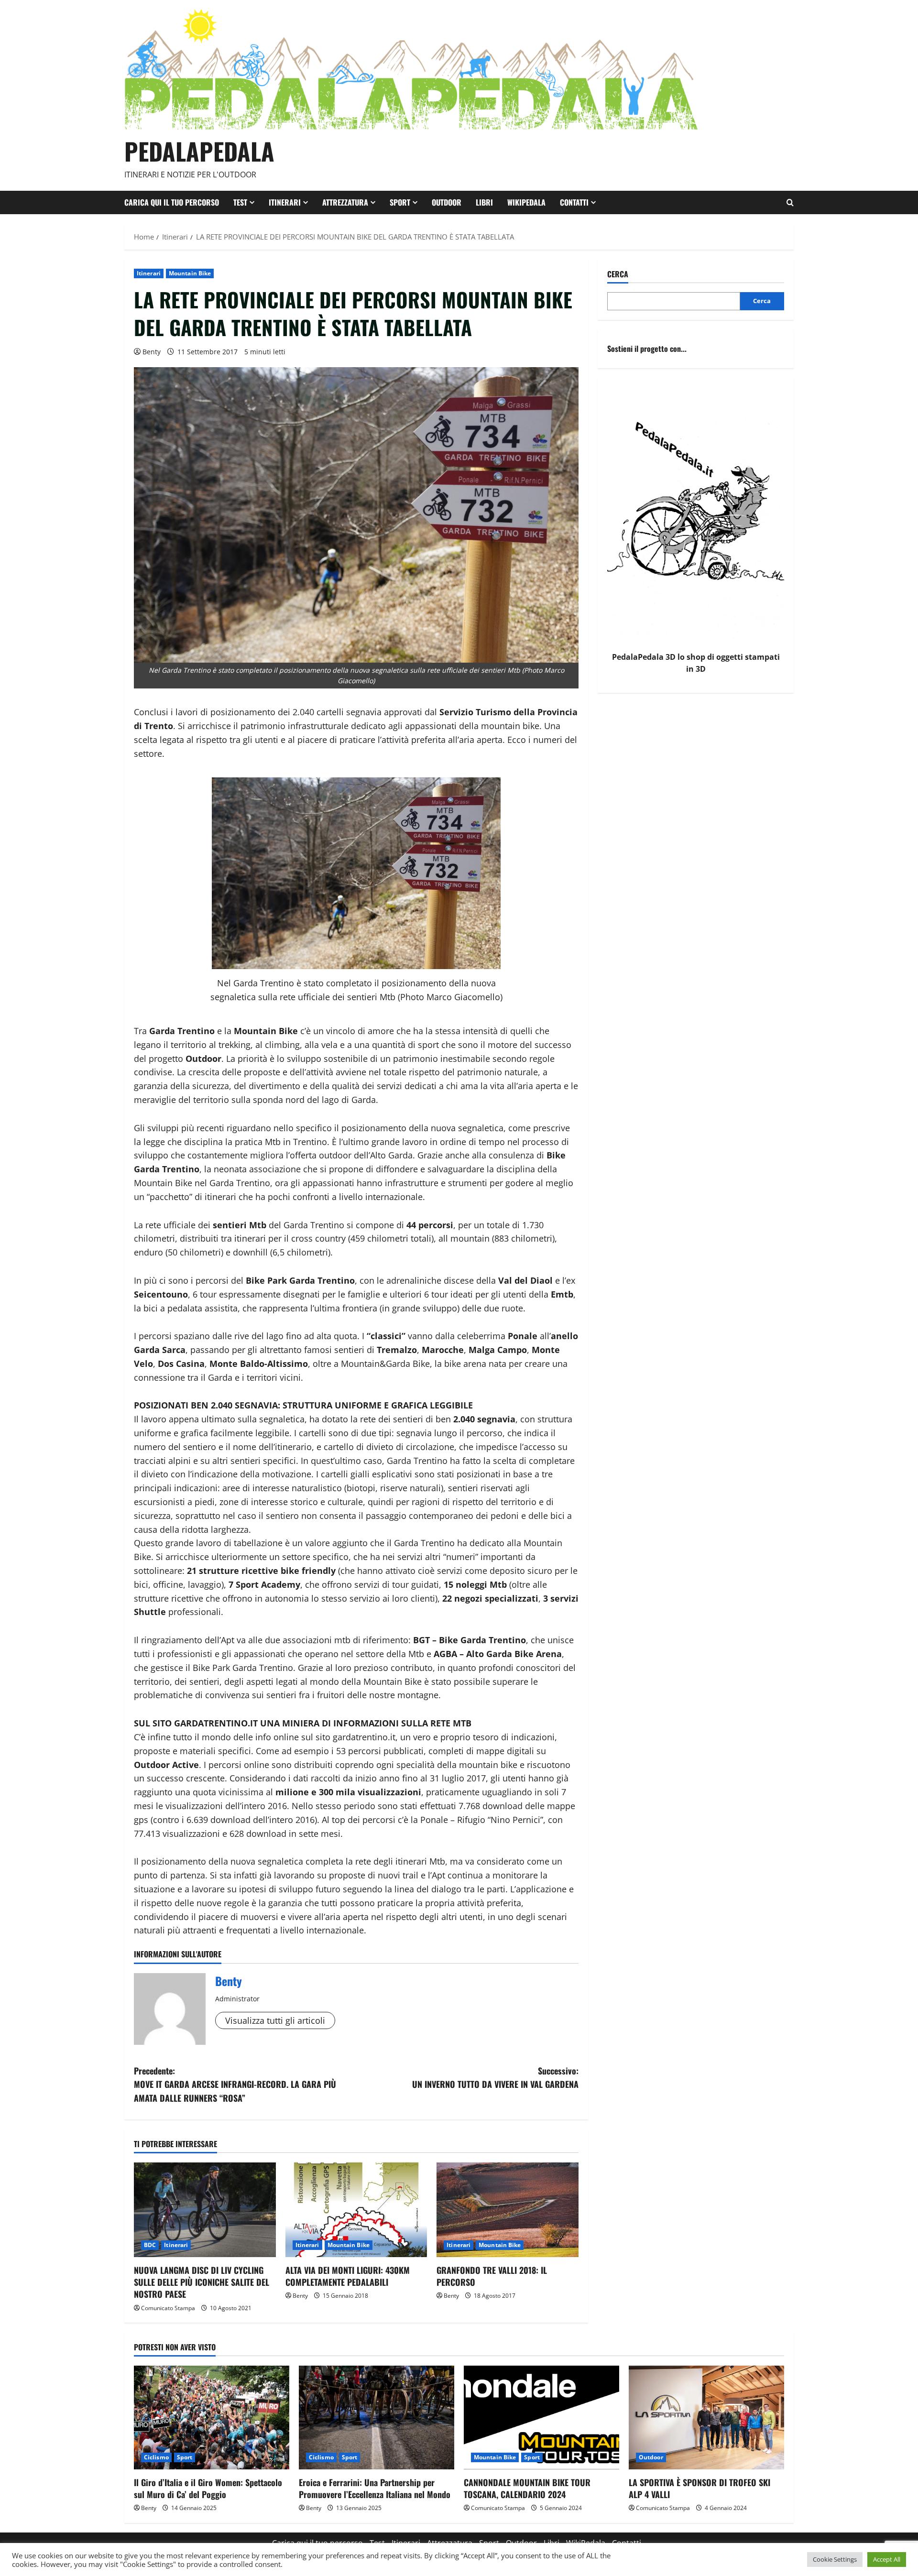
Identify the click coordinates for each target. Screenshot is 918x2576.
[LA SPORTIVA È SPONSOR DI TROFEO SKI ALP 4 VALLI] (706, 2418)
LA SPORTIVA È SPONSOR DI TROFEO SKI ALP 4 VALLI (699, 2488)
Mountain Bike (190, 273)
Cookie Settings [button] (835, 2559)
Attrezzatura (345, 202)
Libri (484, 202)
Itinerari (285, 202)
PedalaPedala (199, 151)
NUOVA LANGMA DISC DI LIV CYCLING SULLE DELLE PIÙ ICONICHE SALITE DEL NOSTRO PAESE (202, 2282)
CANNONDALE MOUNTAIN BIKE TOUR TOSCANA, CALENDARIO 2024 (527, 2488)
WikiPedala (526, 202)
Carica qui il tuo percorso (172, 202)
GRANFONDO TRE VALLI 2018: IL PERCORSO (492, 2276)
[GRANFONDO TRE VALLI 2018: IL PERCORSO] (508, 2210)
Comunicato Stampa (168, 2308)
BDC (150, 2245)
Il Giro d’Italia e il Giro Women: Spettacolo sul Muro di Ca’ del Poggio (208, 2488)
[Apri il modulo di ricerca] (790, 202)
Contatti (574, 202)
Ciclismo (156, 2457)
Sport (400, 202)
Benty (152, 352)
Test (240, 202)
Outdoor (447, 202)
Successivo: (495, 2078)
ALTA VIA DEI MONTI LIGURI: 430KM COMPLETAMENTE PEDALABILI (348, 2276)
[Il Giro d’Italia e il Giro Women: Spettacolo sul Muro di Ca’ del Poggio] (212, 2418)
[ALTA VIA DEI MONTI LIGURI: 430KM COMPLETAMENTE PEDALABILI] (356, 2210)
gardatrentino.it (364, 1737)
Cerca (618, 274)
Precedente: (235, 2085)
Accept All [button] (887, 2559)
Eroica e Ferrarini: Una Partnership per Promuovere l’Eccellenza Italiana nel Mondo (375, 2488)
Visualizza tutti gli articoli (275, 2020)
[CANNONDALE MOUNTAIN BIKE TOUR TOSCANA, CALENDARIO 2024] (541, 2418)
